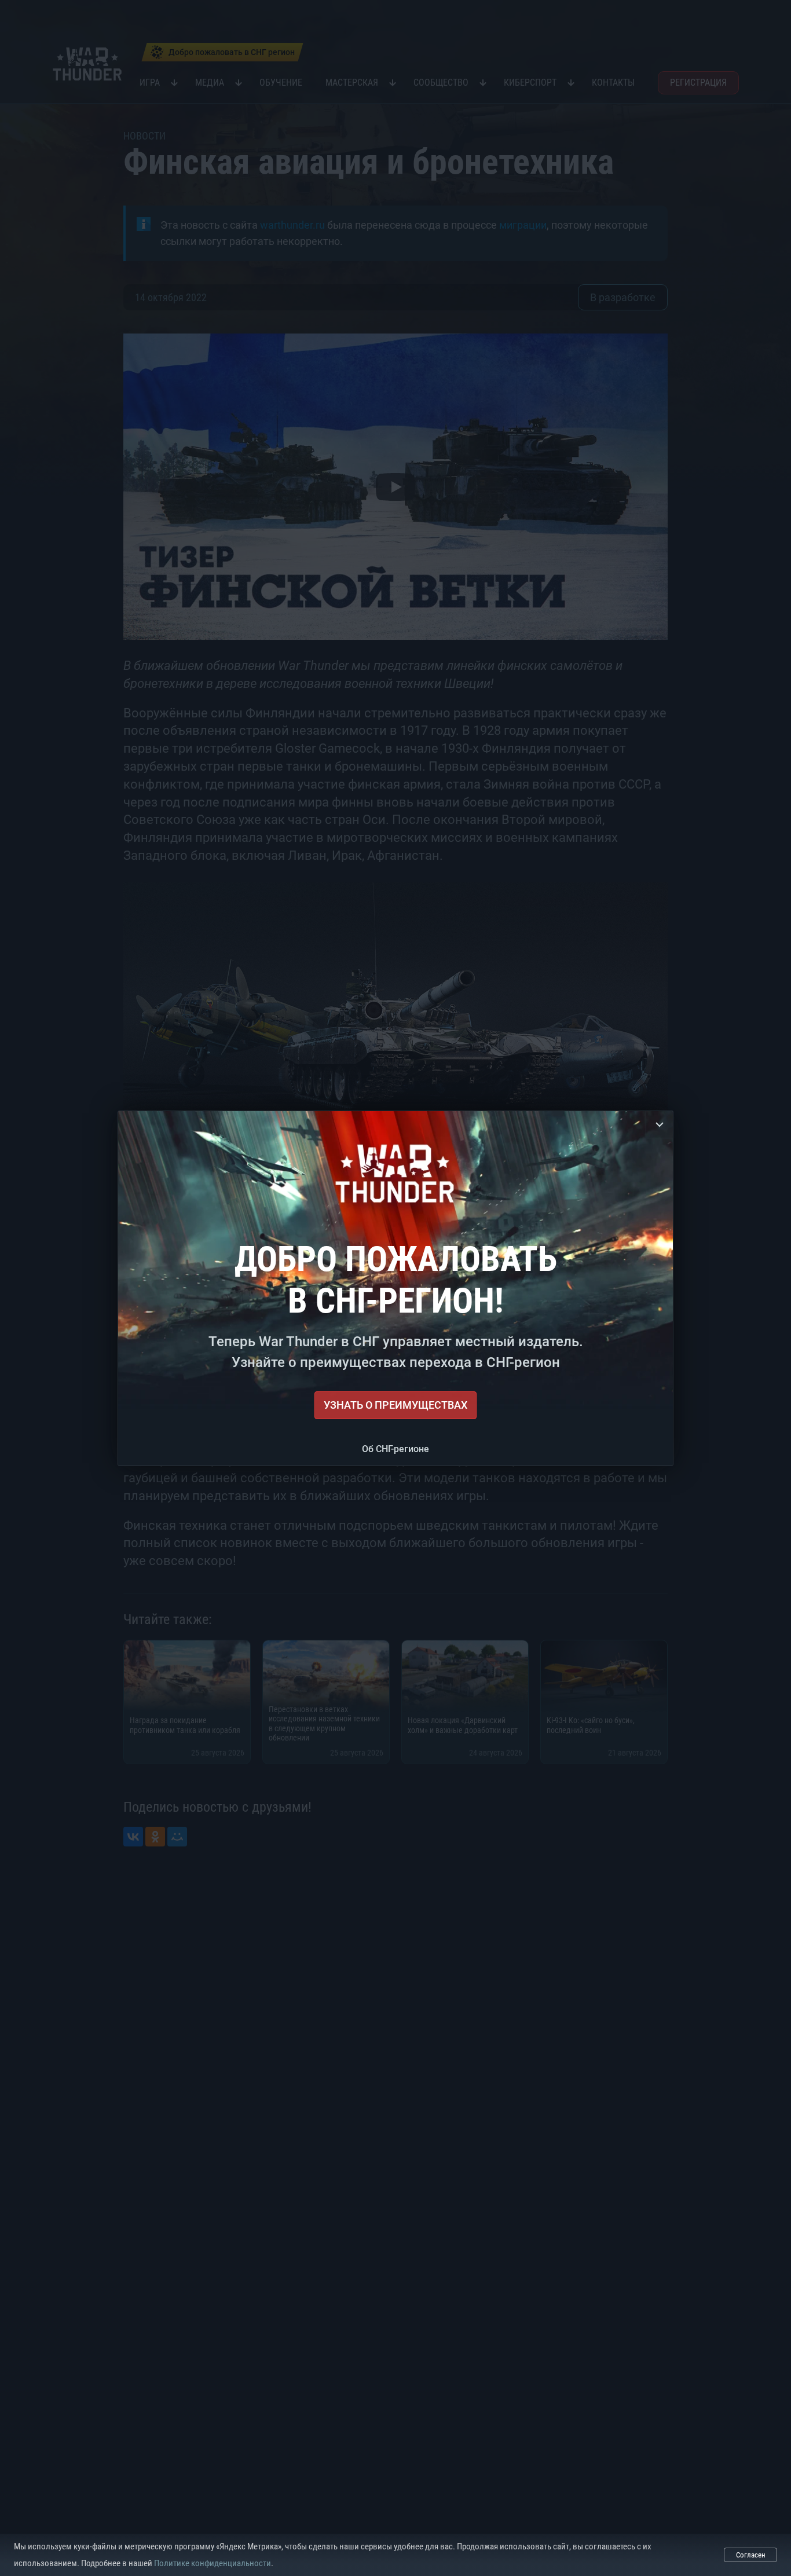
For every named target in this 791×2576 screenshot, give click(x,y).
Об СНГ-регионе (395, 1449)
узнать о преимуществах (395, 1405)
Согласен (751, 2555)
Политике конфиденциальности (213, 2563)
